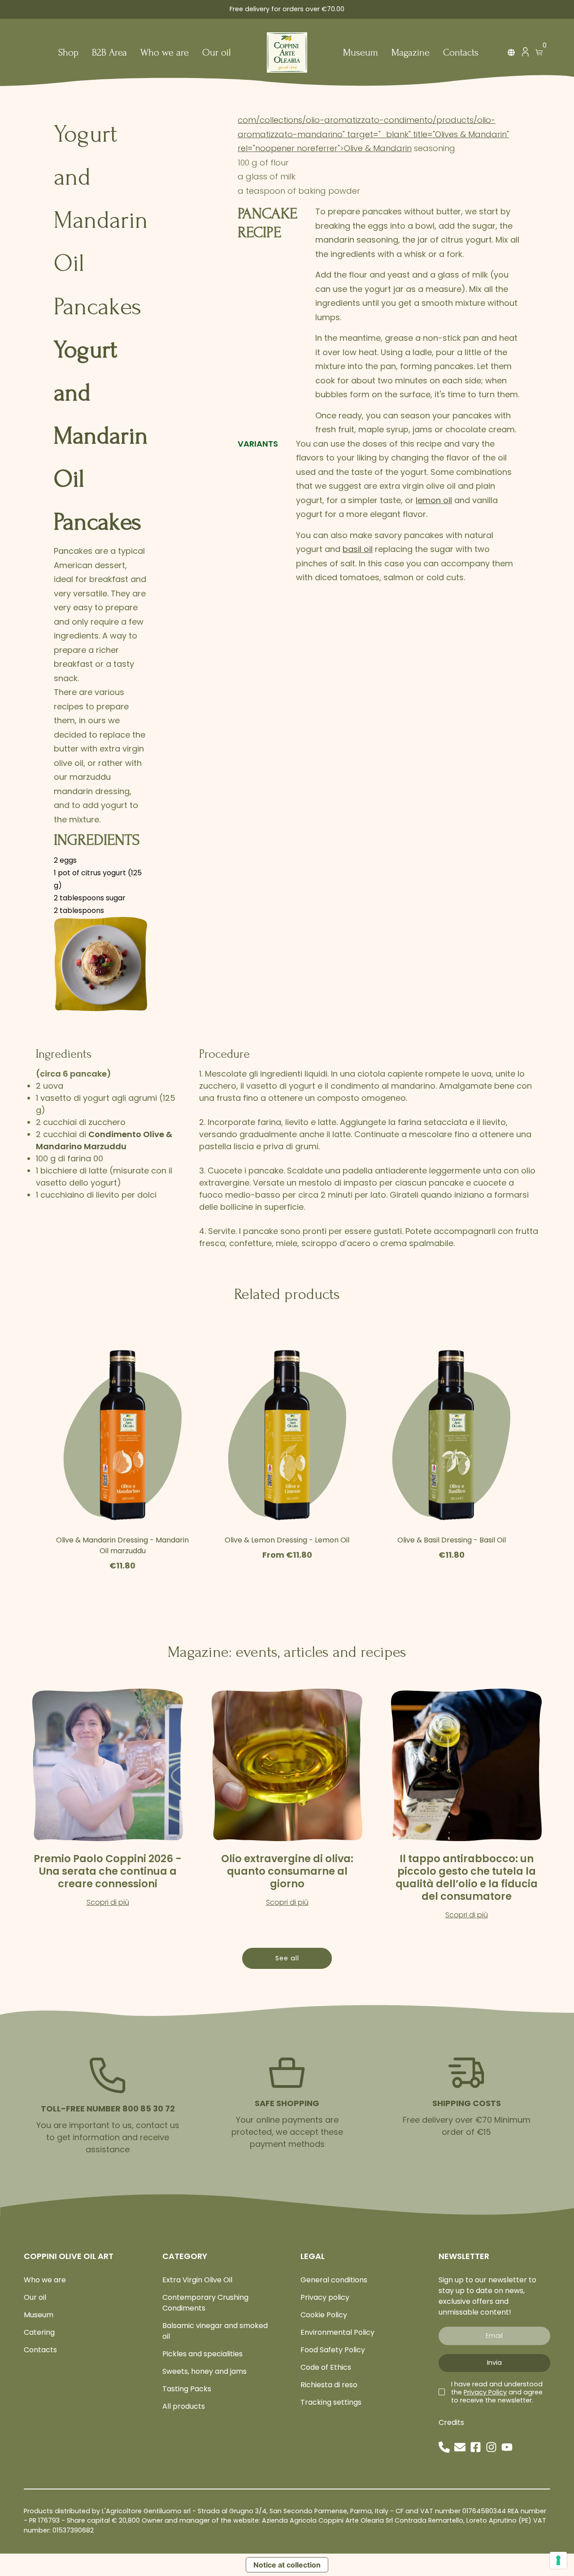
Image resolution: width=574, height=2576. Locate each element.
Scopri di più (108, 1902)
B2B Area (109, 53)
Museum (361, 53)
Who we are (165, 53)
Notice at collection (287, 2565)
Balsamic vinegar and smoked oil (215, 2331)
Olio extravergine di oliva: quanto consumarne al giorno (287, 1871)
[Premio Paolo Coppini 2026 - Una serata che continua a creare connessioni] (108, 1765)
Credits (451, 2422)
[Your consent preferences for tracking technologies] (558, 2560)
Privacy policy (325, 2297)
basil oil (358, 549)
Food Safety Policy (333, 2350)
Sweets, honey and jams (204, 2371)
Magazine (411, 53)
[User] (525, 54)
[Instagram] (491, 2447)
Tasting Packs (187, 2389)
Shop (68, 53)
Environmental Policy (337, 2332)
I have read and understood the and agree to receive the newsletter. (497, 2392)
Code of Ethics (326, 2367)
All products (184, 2406)
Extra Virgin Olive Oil (197, 2280)
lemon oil (434, 500)
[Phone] (444, 2447)
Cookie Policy (324, 2315)
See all (287, 1958)
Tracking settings (331, 2402)
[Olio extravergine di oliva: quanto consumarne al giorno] (287, 1765)
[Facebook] (476, 2447)
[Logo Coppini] (287, 52)
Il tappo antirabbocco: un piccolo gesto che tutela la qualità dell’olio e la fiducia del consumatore (467, 1877)
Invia (494, 2363)
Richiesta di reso (329, 2385)
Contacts (461, 53)
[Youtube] (507, 2447)
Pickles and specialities (202, 2354)
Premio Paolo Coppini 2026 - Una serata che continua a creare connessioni (108, 1871)
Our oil (217, 53)
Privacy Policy (485, 2392)
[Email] (460, 2447)
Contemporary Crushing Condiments (205, 2303)
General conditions (334, 2280)
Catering (39, 2332)
